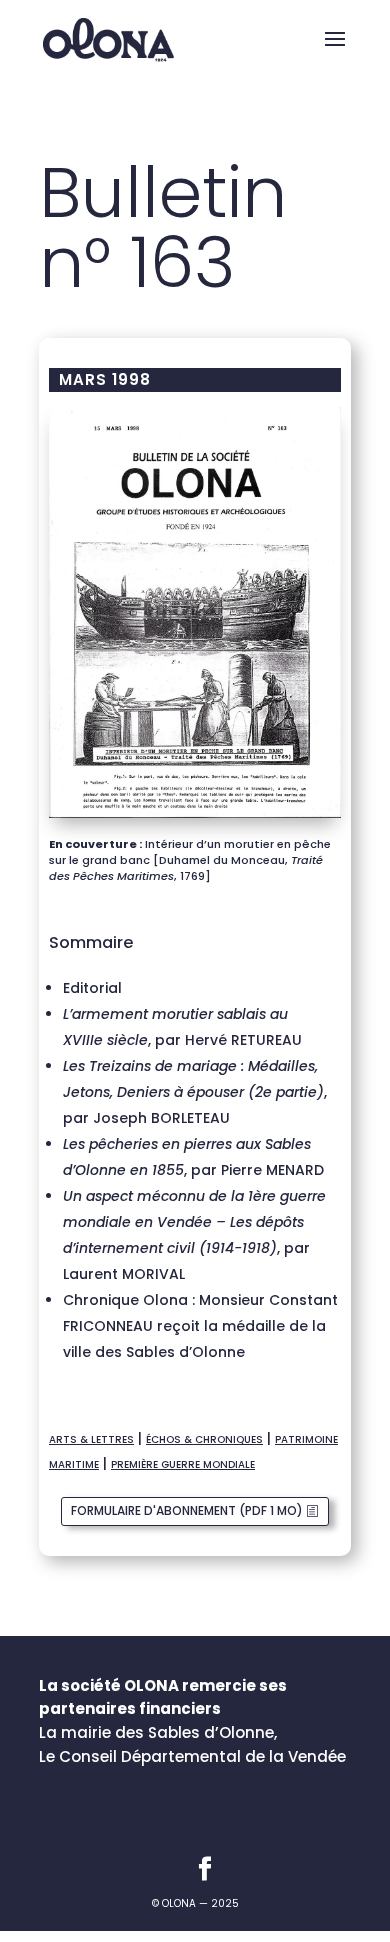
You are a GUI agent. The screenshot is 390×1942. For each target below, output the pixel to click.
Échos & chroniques (204, 1439)
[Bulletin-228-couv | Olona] (195, 818)
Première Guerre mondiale (183, 1464)
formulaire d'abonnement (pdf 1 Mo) (187, 1510)
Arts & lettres (91, 1439)
